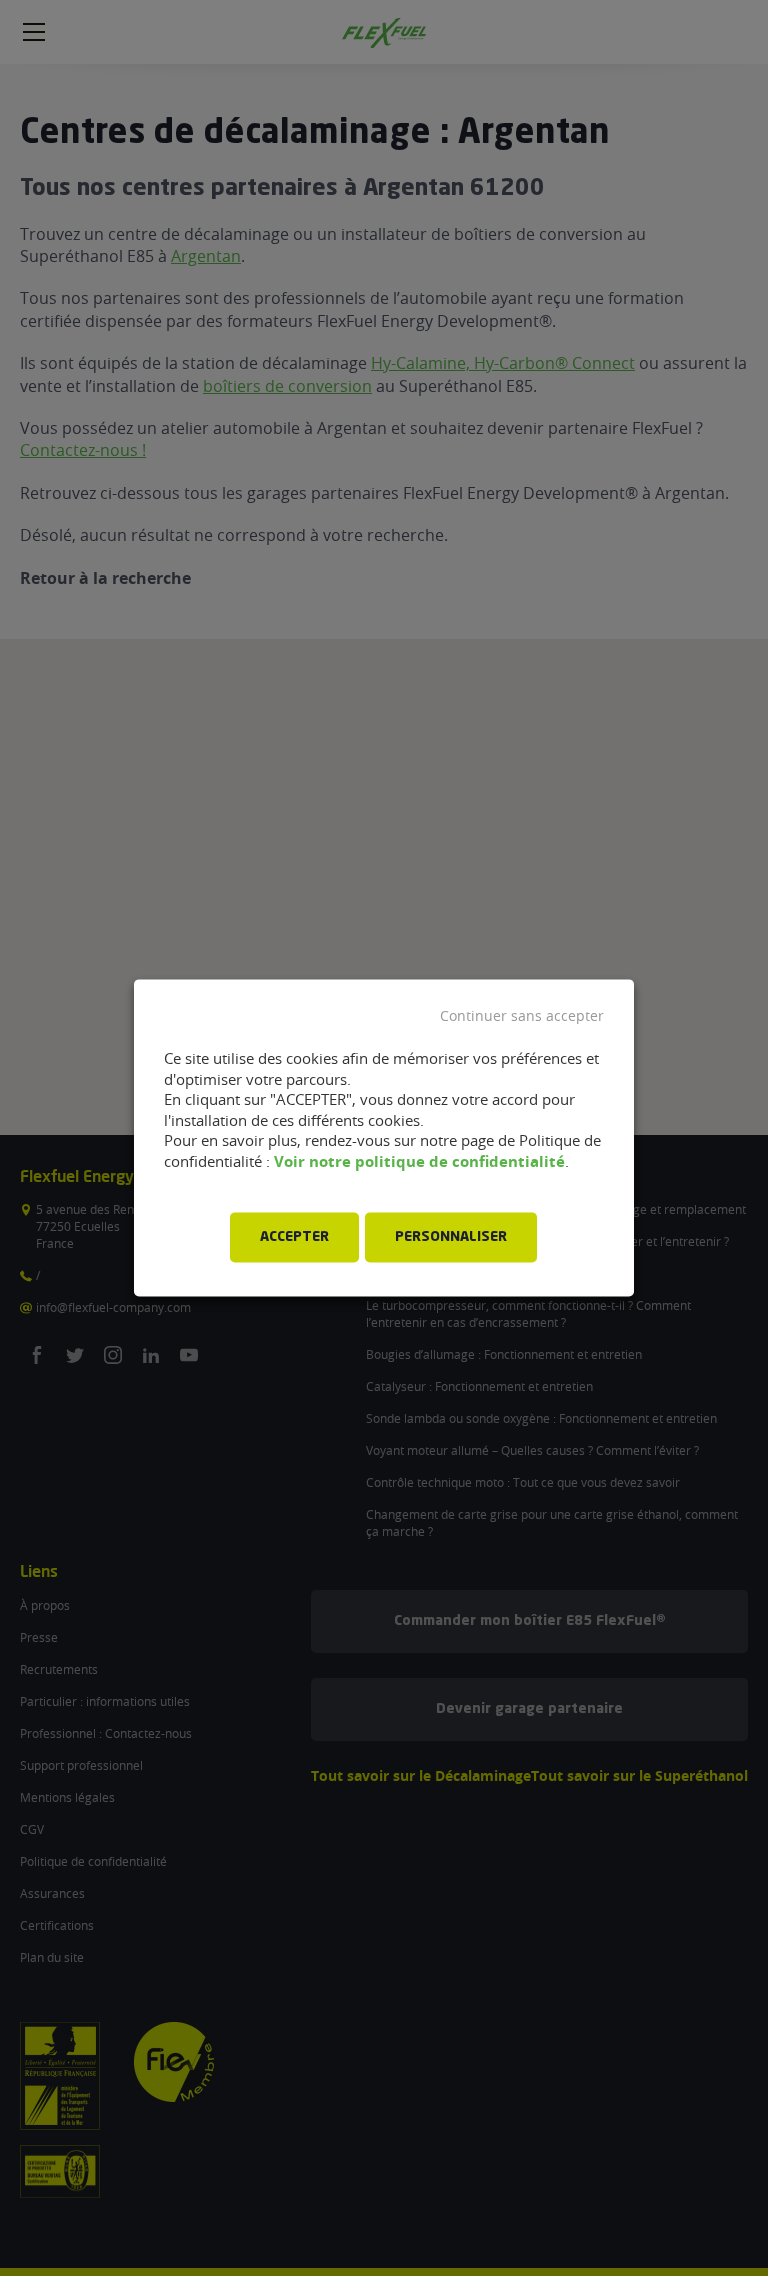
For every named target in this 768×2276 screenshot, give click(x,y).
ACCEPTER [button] (294, 1238)
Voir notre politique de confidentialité (419, 1161)
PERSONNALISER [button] (451, 1238)
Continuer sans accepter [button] (522, 1016)
